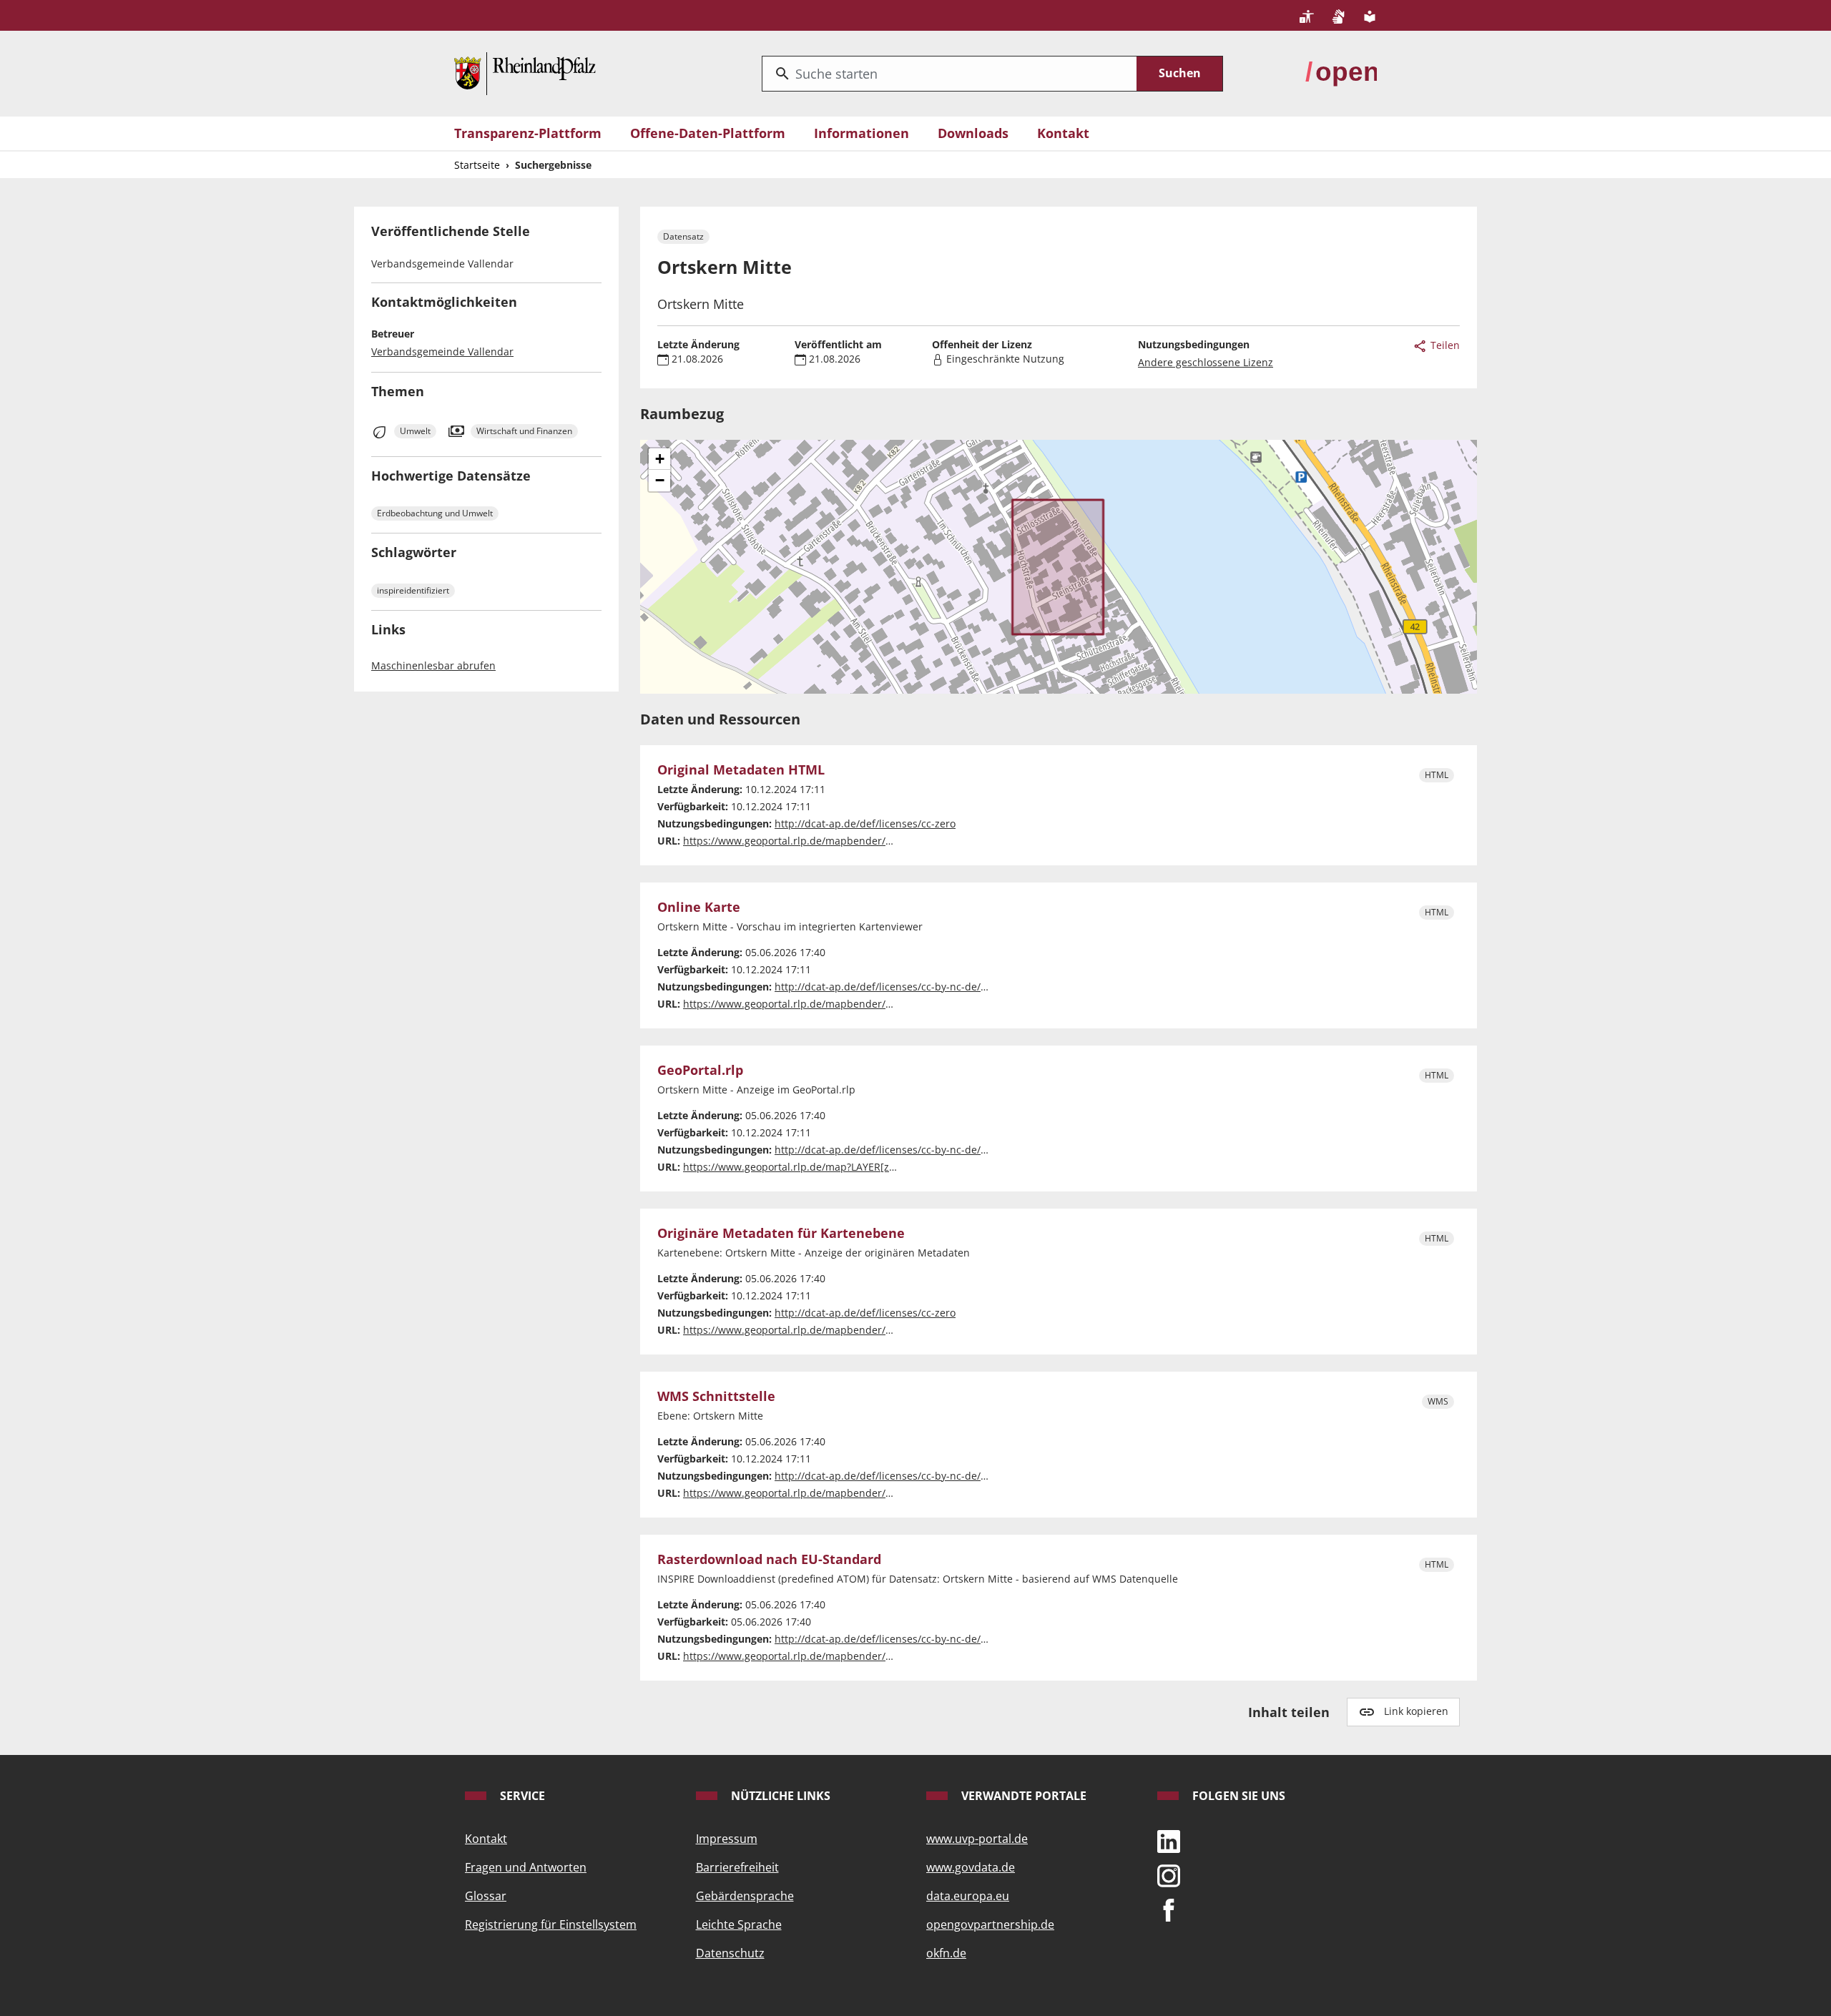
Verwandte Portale (1022, 1796)
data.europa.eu (968, 1896)
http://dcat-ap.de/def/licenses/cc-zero (865, 823)
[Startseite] (525, 72)
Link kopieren (1416, 1711)
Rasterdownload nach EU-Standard (769, 1560)
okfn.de (946, 1953)
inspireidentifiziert (413, 590)
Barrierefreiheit (737, 1867)
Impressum (727, 1839)
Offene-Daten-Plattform (708, 133)
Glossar (486, 1896)
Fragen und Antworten (526, 1867)
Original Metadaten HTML (741, 770)
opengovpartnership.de (990, 1924)
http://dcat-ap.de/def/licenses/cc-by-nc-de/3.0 (885, 987)
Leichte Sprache (739, 1924)
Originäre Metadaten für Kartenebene (781, 1234)
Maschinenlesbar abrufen (433, 665)
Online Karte (699, 908)
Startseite (477, 165)
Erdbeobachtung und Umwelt (435, 513)
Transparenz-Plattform (528, 133)
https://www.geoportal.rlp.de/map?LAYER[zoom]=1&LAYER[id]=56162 (848, 1167)
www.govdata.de (971, 1867)
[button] (659, 459)
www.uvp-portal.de (977, 1839)
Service (521, 1796)
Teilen (1444, 345)
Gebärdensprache (745, 1896)
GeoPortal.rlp (700, 1071)
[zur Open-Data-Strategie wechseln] (1341, 72)
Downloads (973, 133)
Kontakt (1063, 133)
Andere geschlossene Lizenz (1206, 362)
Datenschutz (730, 1953)
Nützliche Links (779, 1796)
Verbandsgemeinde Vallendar (442, 351)
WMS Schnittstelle (716, 1397)
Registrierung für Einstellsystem (551, 1924)
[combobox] (949, 74)
